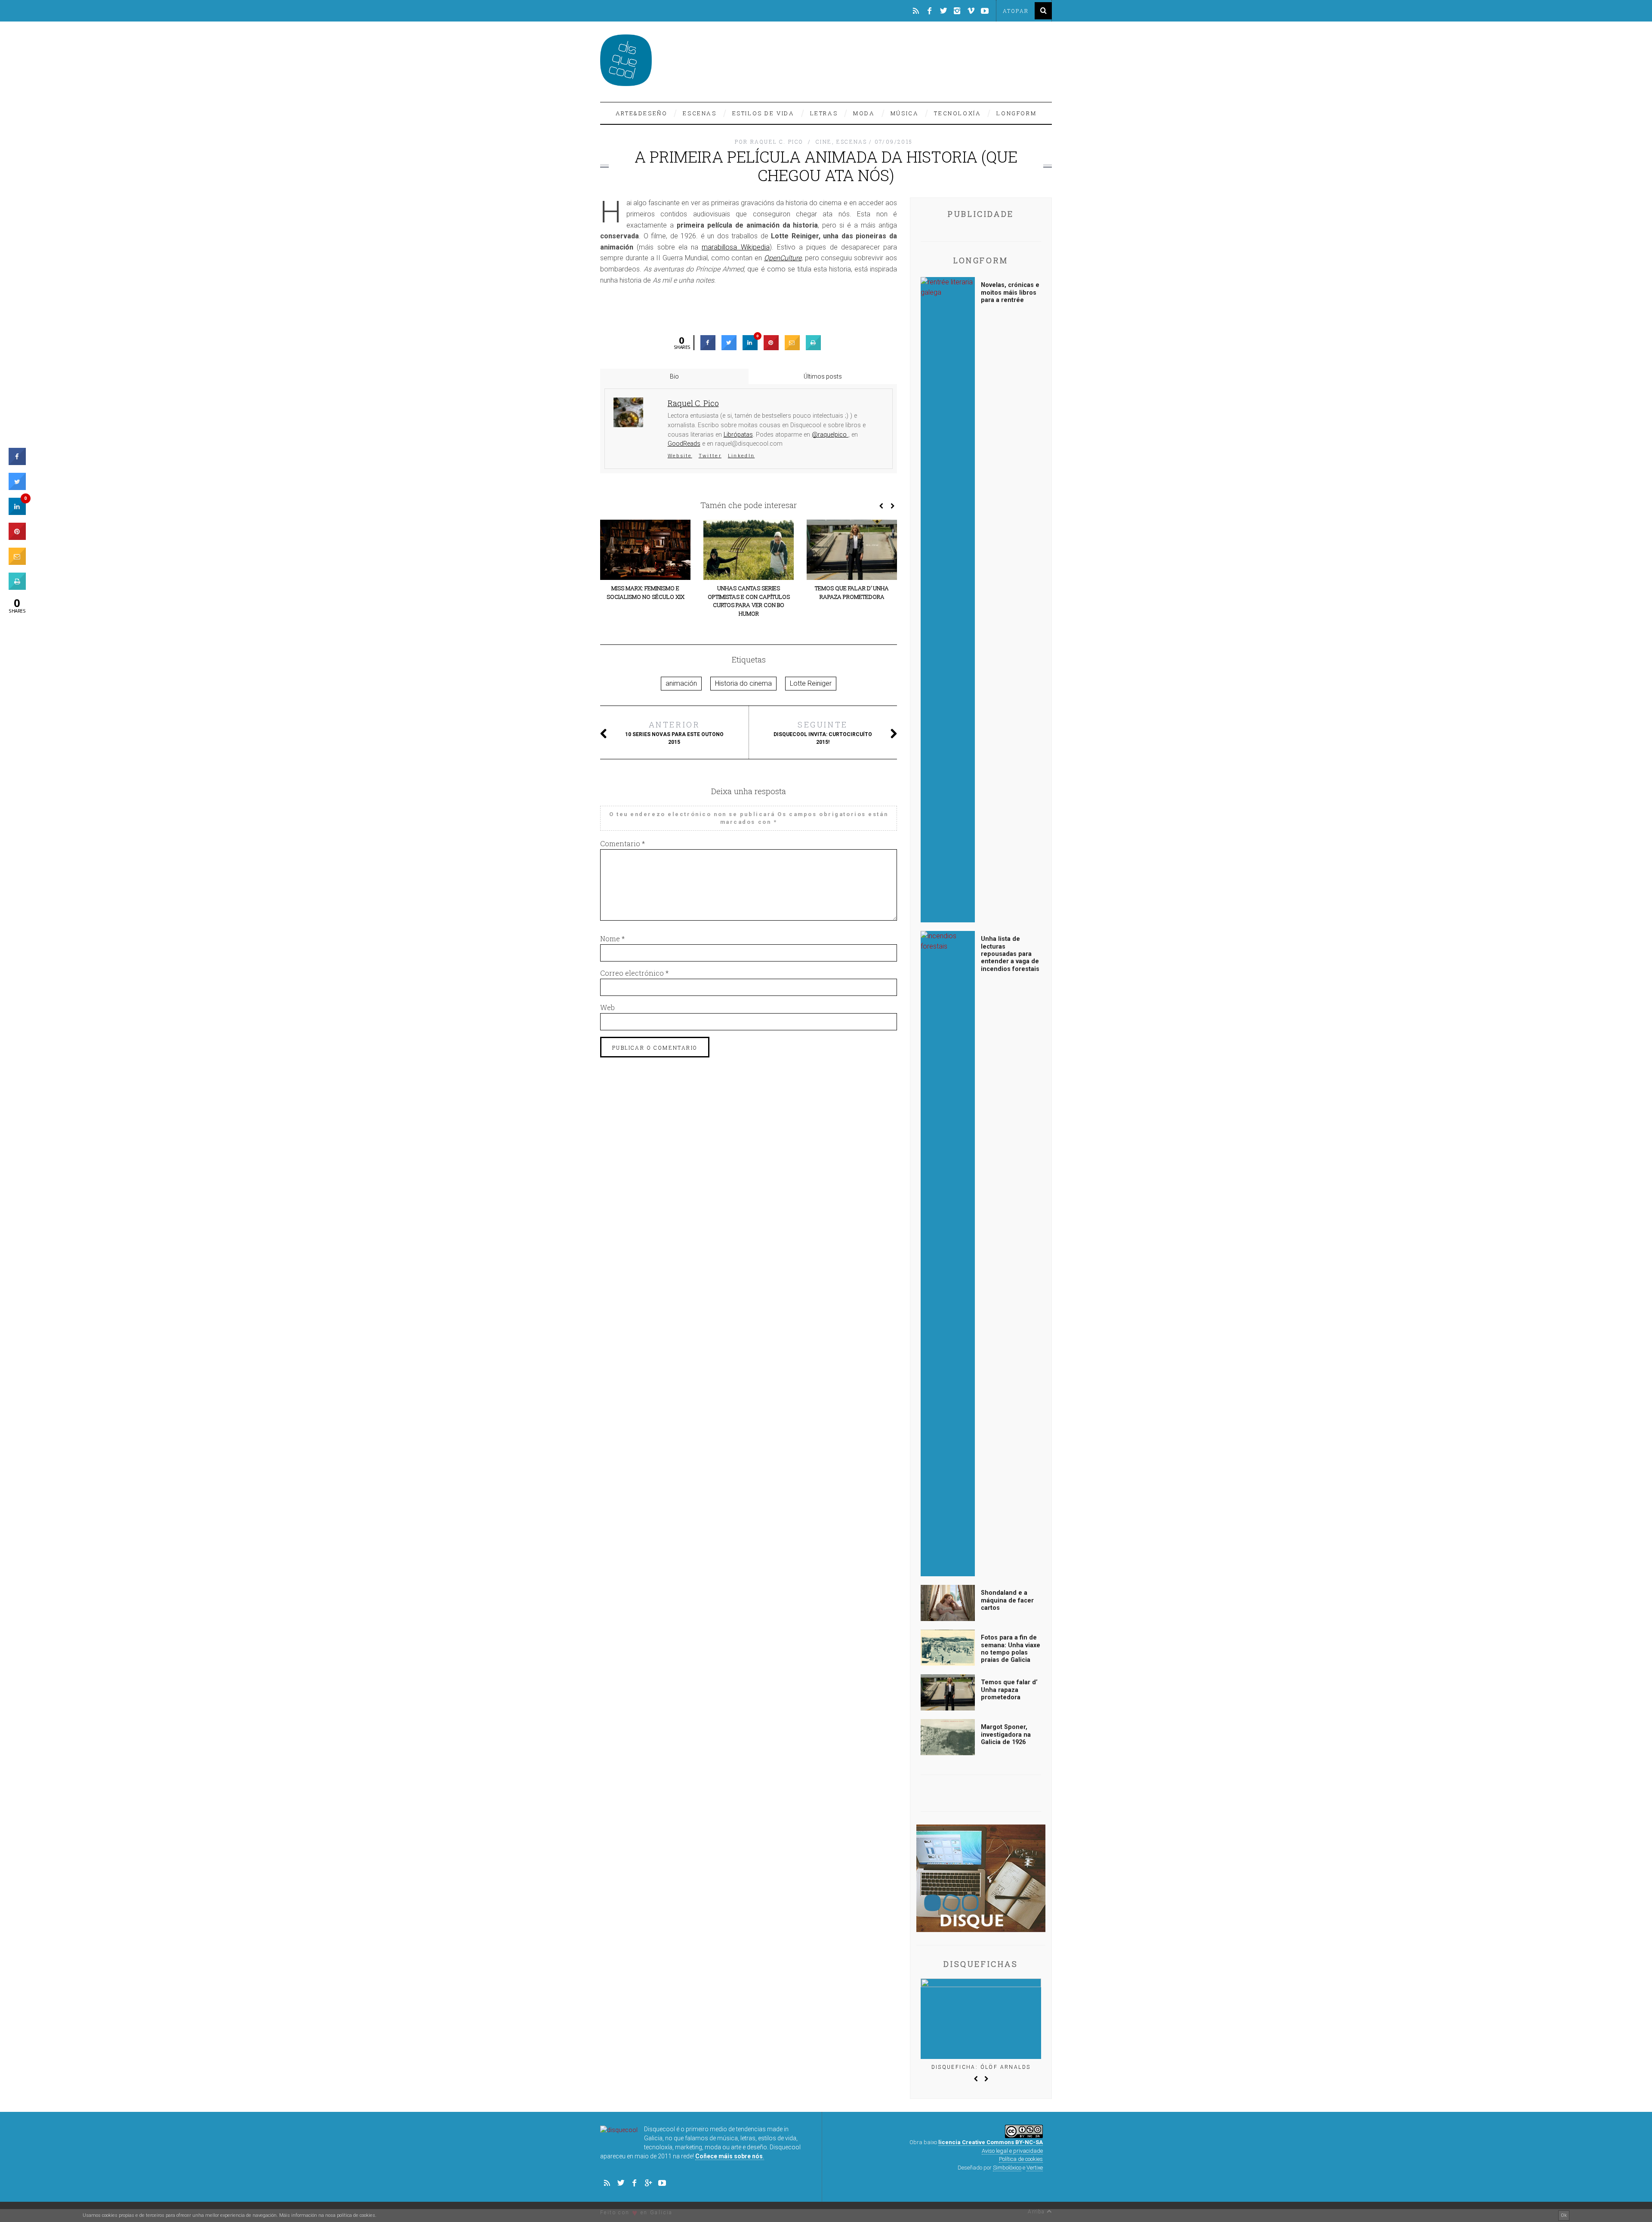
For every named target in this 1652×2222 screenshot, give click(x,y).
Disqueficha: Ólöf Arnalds (981, 2067)
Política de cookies (1021, 2159)
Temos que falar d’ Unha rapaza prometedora (852, 592)
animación (681, 683)
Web (607, 1007)
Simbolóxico (1007, 2168)
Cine (824, 142)
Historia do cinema (743, 683)
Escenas (700, 113)
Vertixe (1035, 2168)
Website (680, 456)
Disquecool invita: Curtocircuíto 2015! (823, 732)
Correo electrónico (634, 973)
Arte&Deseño (642, 113)
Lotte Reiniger (811, 683)
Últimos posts (823, 376)
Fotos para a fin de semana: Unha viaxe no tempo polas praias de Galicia (1011, 1649)
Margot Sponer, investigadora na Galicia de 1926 (1006, 1735)
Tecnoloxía (957, 113)
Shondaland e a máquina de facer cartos (1007, 1600)
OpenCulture (783, 258)
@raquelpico (830, 435)
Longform (1016, 113)
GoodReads (684, 444)
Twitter (710, 456)
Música (905, 113)
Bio (674, 376)
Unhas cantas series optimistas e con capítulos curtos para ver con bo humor (749, 601)
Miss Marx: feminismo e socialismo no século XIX (646, 592)
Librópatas (738, 435)
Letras (824, 113)
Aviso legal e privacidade (1012, 2151)
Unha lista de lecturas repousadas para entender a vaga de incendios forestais (1010, 954)
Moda (864, 113)
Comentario (623, 843)
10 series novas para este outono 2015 (674, 732)
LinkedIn (741, 456)
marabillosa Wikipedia (735, 247)
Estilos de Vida (763, 113)
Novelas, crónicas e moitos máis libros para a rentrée (1010, 293)
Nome (612, 938)
